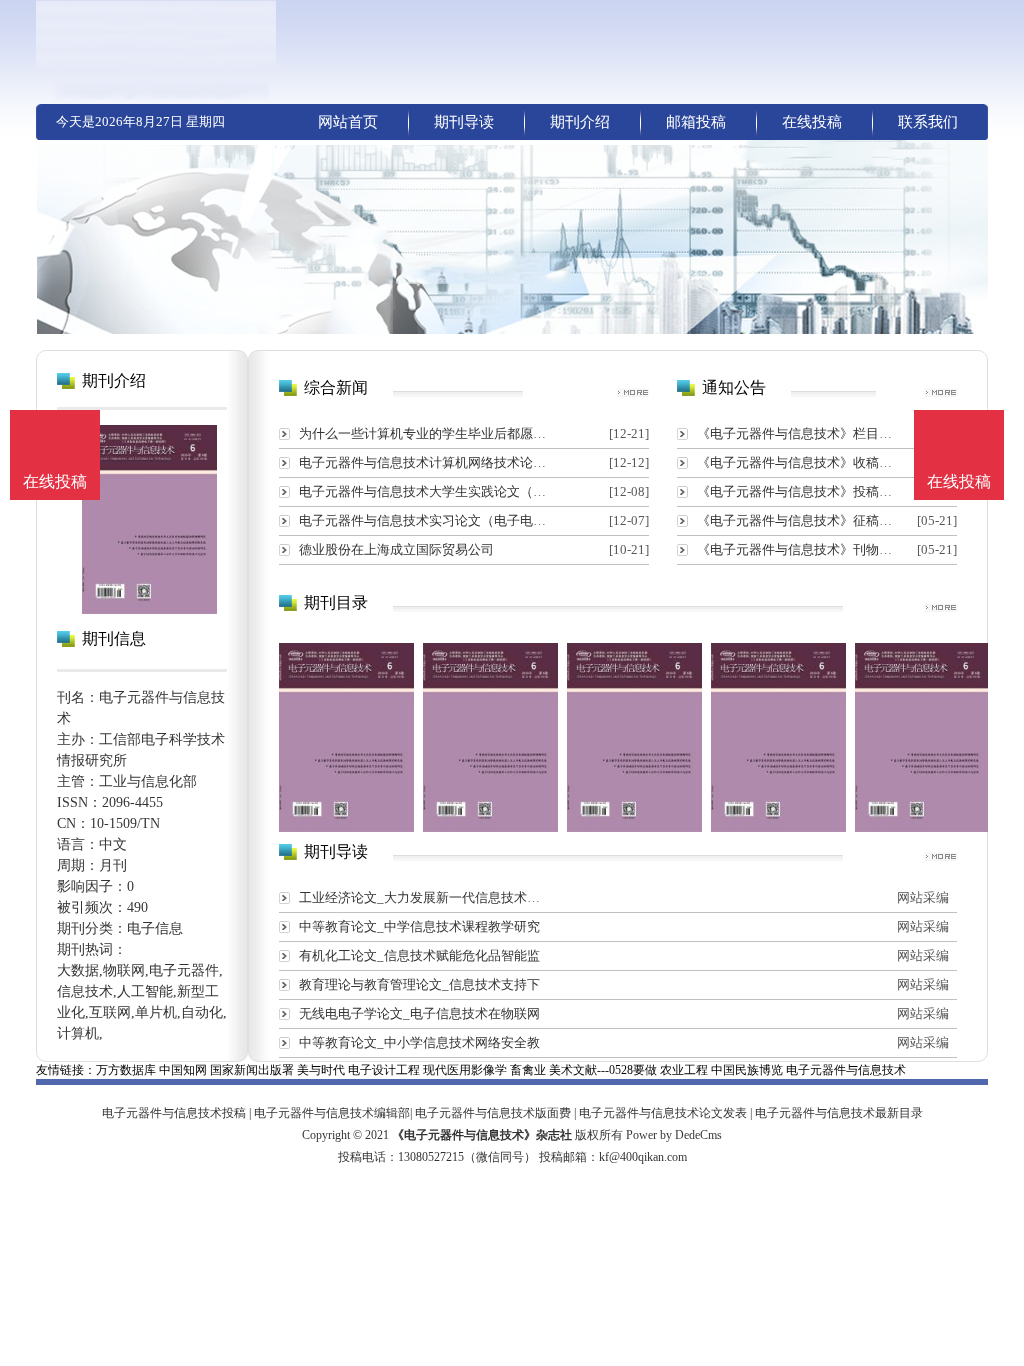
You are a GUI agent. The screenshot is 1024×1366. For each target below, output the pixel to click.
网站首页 (348, 122)
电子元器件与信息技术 (846, 1070)
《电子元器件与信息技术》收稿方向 (801, 462)
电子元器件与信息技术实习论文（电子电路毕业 (435, 520)
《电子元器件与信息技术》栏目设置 (801, 433)
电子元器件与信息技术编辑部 (332, 1113)
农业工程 (684, 1070)
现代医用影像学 (465, 1070)
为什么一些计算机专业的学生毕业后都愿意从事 (435, 433)
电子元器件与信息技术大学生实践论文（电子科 (435, 491)
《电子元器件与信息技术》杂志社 (482, 1135)
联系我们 (928, 122)
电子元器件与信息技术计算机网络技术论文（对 (435, 462)
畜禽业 (528, 1070)
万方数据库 (126, 1070)
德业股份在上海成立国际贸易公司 (396, 549)
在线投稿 (812, 122)
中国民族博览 (747, 1070)
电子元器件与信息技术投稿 (174, 1113)
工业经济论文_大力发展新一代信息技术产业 (426, 897)
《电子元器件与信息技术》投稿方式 (801, 491)
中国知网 (183, 1070)
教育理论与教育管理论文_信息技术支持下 (419, 984)
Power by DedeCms (674, 1135)
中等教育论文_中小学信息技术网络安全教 (419, 1042)
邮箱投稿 (696, 122)
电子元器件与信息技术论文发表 (663, 1113)
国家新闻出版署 (252, 1070)
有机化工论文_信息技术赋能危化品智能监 (419, 955)
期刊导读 (464, 122)
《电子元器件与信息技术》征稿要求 (801, 520)
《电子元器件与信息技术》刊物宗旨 (801, 549)
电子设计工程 (384, 1070)
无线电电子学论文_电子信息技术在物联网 (419, 1013)
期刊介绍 (580, 122)
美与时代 (321, 1070)
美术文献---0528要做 (603, 1070)
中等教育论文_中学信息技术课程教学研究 (419, 926)
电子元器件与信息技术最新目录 (839, 1113)
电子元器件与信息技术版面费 (493, 1113)
